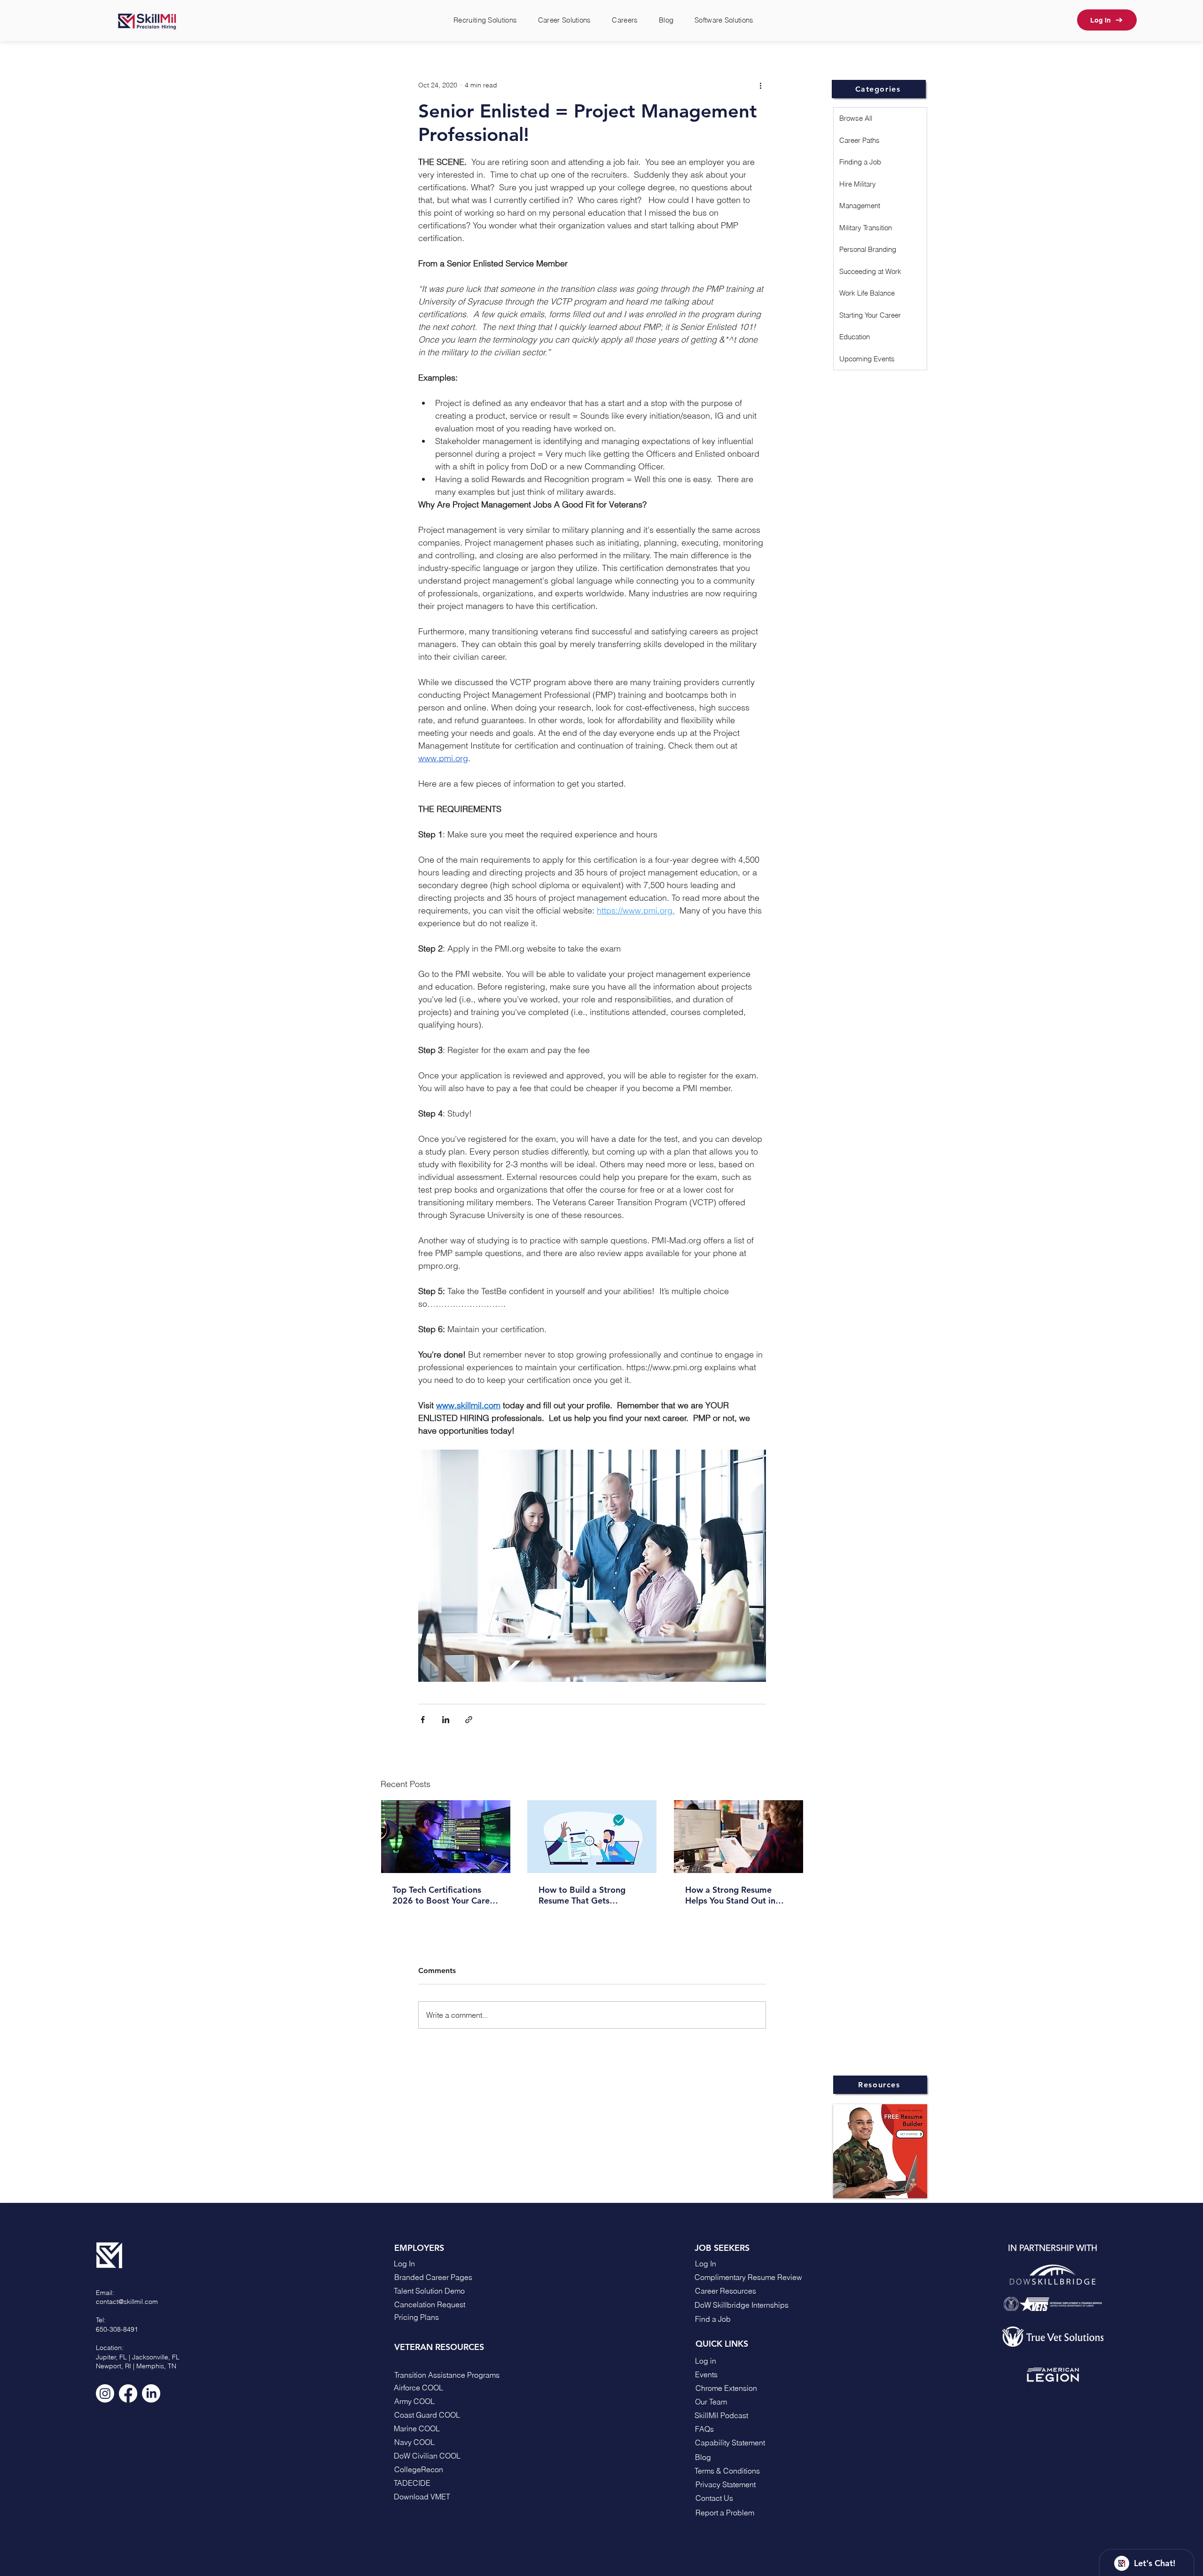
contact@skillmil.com (127, 2302)
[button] (741, 2498)
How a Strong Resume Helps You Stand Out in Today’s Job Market (730, 1895)
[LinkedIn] (151, 2393)
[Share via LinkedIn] (446, 1720)
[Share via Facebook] (423, 1720)
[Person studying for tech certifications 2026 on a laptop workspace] (446, 1837)
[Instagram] (105, 2393)
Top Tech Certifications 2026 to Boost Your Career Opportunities (445, 1895)
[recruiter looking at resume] (592, 1837)
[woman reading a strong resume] (738, 1837)
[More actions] (760, 85)
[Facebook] (128, 2393)
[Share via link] (469, 1720)
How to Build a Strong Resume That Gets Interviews (582, 1895)
